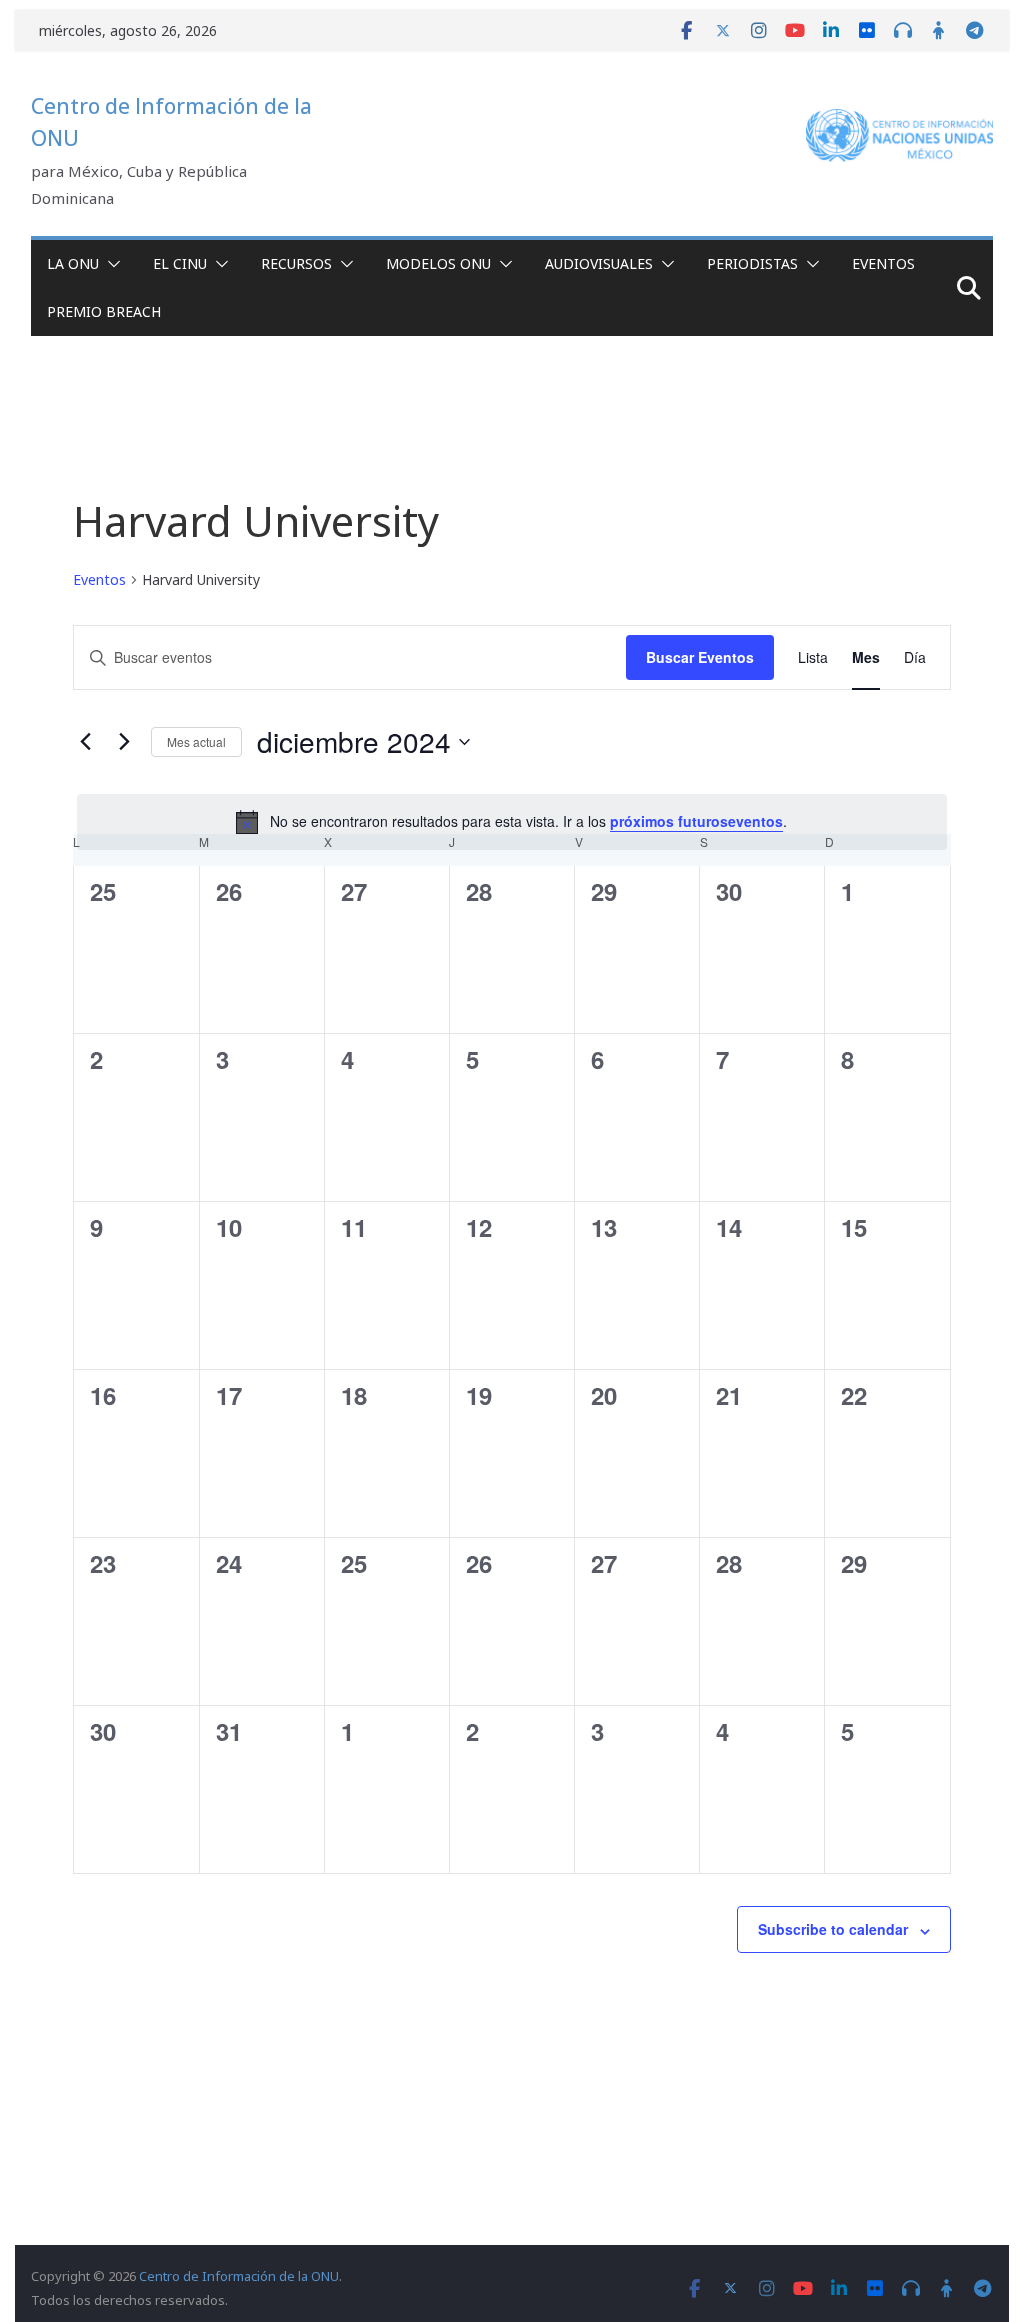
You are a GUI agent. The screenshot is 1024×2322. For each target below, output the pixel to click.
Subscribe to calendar (833, 1929)
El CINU (180, 263)
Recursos (296, 263)
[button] (110, 264)
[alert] (511, 822)
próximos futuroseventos (696, 821)
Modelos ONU (438, 263)
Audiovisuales (599, 263)
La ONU (73, 263)
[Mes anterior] (85, 742)
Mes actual (196, 741)
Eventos (883, 263)
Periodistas (752, 263)
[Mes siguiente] (124, 742)
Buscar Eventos (700, 657)
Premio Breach (104, 311)
